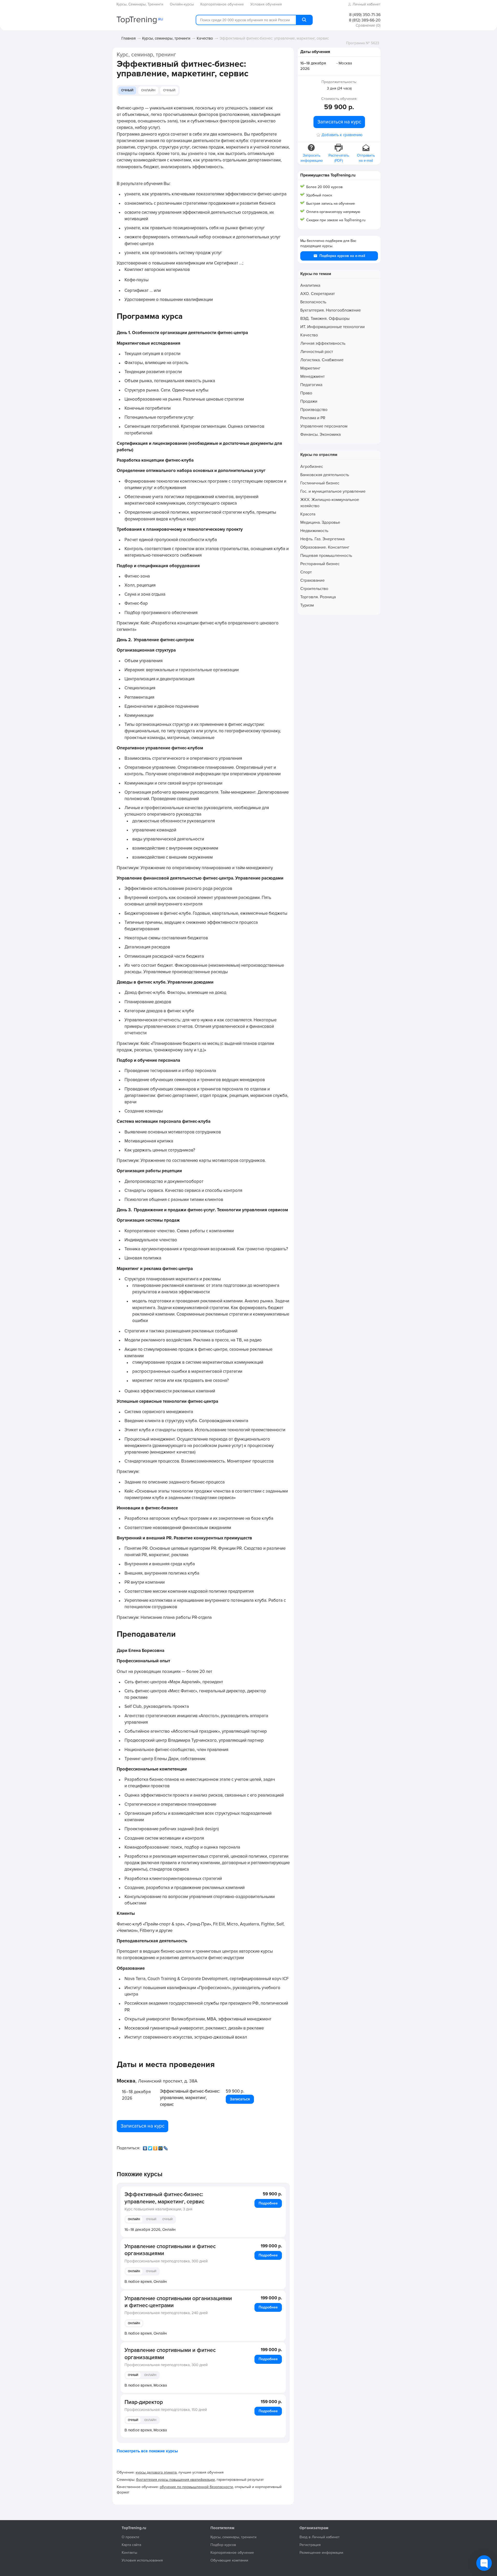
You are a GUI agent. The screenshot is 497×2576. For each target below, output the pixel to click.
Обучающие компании (229, 2560)
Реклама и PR (313, 418)
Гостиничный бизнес (320, 483)
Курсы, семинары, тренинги (166, 38)
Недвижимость (314, 531)
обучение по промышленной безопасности (196, 2487)
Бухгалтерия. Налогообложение (331, 310)
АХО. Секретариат (317, 294)
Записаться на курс (142, 2126)
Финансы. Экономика (320, 434)
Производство (314, 410)
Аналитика (310, 285)
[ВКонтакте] (145, 2147)
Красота (308, 514)
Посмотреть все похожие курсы (147, 2451)
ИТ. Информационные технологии (332, 327)
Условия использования (142, 2560)
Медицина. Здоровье (320, 522)
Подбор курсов (223, 2545)
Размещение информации (321, 2553)
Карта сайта (131, 2545)
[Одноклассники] (156, 2147)
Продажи (309, 401)
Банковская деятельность (325, 475)
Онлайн (148, 90)
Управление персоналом (324, 426)
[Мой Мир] (161, 2147)
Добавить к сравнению (342, 135)
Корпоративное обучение (232, 2553)
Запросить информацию (312, 158)
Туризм (307, 605)
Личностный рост (317, 352)
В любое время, (146, 2282)
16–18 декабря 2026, (150, 2230)
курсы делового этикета (156, 2472)
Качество (205, 38)
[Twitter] (151, 2147)
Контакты (129, 2553)
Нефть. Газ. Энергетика (322, 539)
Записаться (240, 2099)
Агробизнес (312, 467)
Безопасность (313, 302)
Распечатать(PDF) (339, 158)
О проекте (130, 2537)
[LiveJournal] (166, 2147)
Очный (127, 90)
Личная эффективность (323, 343)
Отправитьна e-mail (366, 158)
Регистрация (310, 2545)
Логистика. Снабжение (322, 360)
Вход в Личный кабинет (320, 2537)
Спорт (306, 572)
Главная (129, 38)
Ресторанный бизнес (320, 564)
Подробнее (268, 2203)
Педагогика (311, 385)
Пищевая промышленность (326, 556)
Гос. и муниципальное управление (333, 491)
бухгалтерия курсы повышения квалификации (176, 2480)
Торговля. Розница (318, 597)
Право (306, 393)
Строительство (314, 589)
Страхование (312, 580)
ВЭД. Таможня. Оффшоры (325, 319)
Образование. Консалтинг (325, 547)
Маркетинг (310, 368)
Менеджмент (312, 377)
